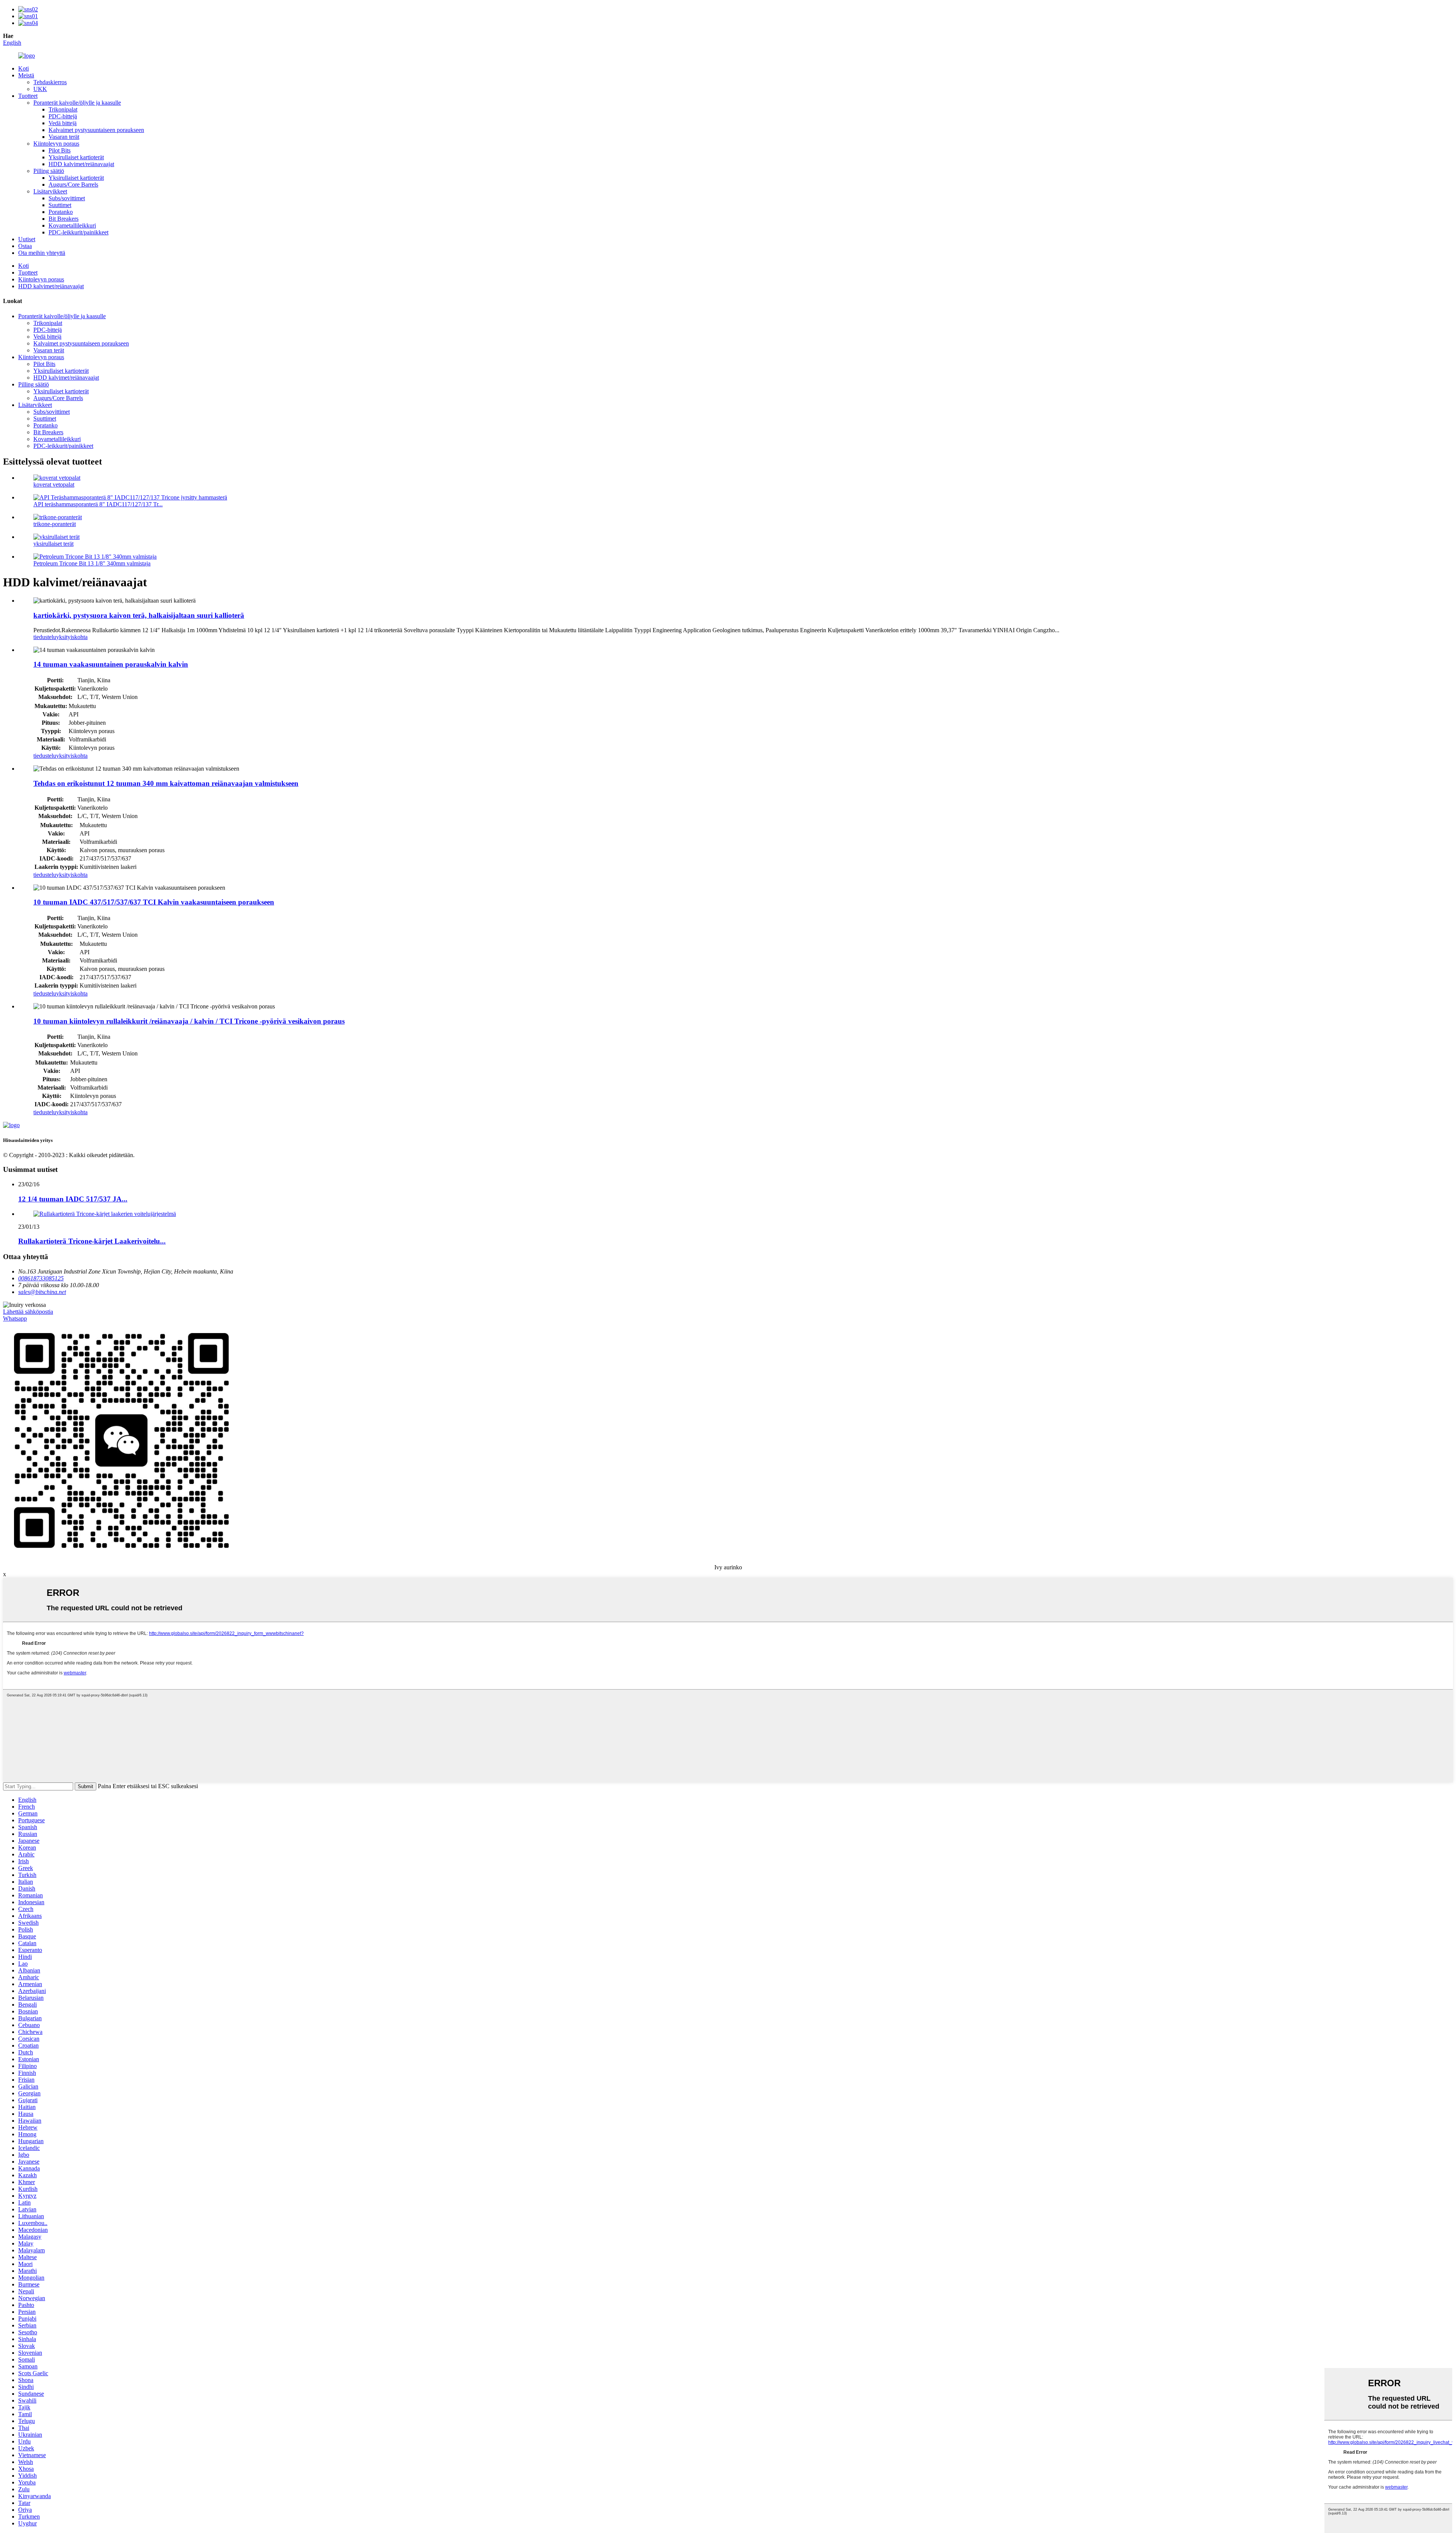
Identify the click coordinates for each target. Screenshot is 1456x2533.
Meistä (26, 75)
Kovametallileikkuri (72, 225)
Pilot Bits (60, 150)
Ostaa (25, 246)
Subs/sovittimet (67, 198)
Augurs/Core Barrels (73, 185)
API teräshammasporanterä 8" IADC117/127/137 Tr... (98, 504)
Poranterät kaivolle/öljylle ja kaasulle (77, 103)
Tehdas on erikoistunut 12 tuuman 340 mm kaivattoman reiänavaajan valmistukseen (166, 783)
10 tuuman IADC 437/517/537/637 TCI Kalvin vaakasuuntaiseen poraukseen (154, 902)
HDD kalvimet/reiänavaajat (81, 164)
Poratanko (61, 212)
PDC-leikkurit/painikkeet (78, 232)
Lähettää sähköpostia (28, 1312)
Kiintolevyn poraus (56, 144)
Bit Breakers (64, 219)
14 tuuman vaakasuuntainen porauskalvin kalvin (111, 664)
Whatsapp (15, 1318)
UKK (40, 89)
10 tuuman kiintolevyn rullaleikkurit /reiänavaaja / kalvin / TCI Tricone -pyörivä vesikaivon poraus (189, 1021)
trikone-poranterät (55, 524)
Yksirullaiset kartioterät (76, 157)
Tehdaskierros (50, 82)
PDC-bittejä (63, 116)
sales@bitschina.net (42, 1292)
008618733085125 (41, 1278)
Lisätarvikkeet (50, 191)
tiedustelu (45, 637)
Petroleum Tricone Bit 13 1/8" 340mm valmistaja (92, 563)
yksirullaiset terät (53, 544)
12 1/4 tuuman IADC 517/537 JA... (73, 1199)
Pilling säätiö (49, 171)
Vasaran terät (64, 137)
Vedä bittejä (63, 123)
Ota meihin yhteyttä (42, 253)
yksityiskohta (72, 637)
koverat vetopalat (54, 484)
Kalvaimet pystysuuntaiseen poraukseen (96, 130)
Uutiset (27, 239)
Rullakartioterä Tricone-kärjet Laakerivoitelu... (92, 1241)
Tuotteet (28, 96)
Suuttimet (60, 205)
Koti (24, 68)
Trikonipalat (63, 109)
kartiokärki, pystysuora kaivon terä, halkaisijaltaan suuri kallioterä (139, 615)
